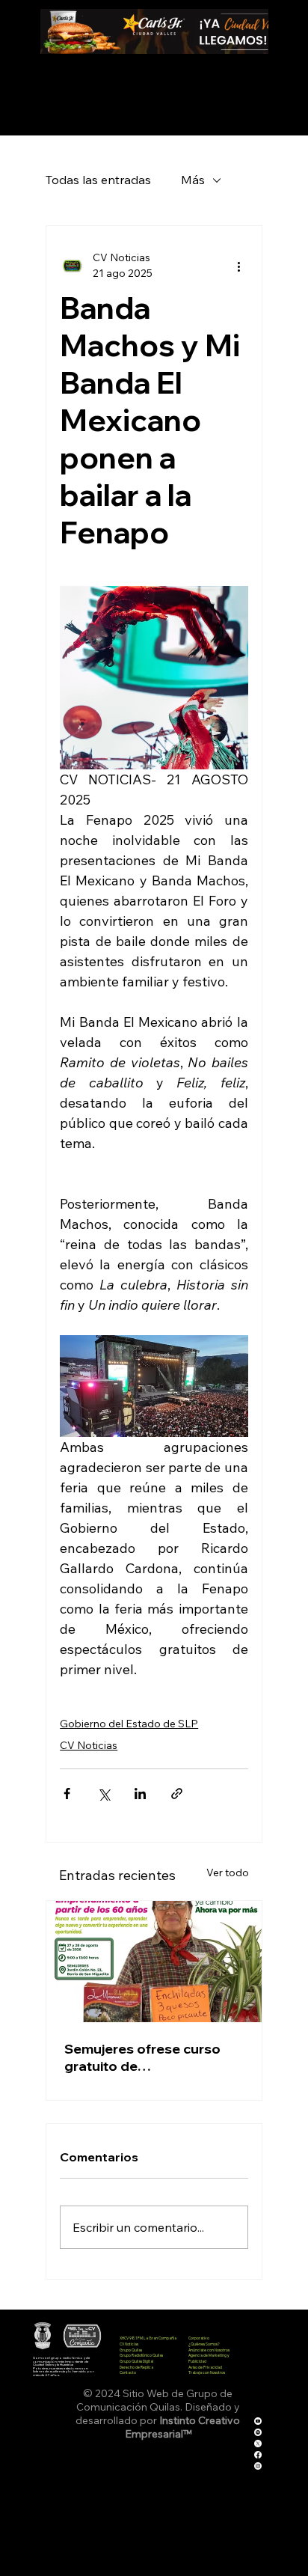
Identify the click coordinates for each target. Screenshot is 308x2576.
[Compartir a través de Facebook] (67, 1794)
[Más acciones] (239, 266)
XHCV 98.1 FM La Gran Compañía (148, 2338)
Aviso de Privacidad (205, 2367)
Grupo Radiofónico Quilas (141, 2355)
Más (193, 180)
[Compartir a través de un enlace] (177, 1794)
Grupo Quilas (131, 2350)
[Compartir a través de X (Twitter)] (104, 1794)
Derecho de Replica (136, 2367)
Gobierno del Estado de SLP (129, 1724)
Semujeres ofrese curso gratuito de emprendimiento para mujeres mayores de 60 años (142, 2057)
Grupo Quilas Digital (136, 2361)
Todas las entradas (98, 180)
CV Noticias (89, 1745)
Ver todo (228, 1873)
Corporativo (199, 2338)
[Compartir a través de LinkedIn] (140, 1794)
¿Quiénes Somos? (204, 2344)
